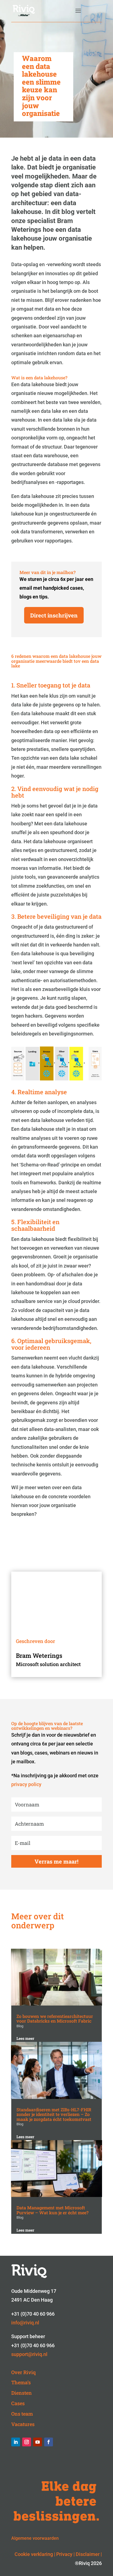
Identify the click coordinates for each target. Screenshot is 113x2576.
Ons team (22, 2414)
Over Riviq (23, 2372)
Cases (18, 2403)
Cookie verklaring (34, 2554)
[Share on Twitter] (7, 664)
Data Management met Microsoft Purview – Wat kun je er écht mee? (53, 2210)
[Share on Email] (7, 690)
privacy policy (26, 1784)
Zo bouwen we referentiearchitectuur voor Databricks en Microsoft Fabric (55, 2019)
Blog (20, 2026)
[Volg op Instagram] (27, 2442)
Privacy (64, 2554)
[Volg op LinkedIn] (16, 2442)
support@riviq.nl (29, 2354)
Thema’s (21, 2382)
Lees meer (25, 2038)
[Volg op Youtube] (38, 2442)
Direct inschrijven (54, 615)
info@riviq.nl (25, 2323)
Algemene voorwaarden (35, 2538)
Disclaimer (88, 2554)
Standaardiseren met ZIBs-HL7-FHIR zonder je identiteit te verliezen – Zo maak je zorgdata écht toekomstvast (54, 2114)
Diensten (22, 2393)
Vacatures (23, 2424)
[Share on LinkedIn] (7, 651)
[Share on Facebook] (7, 677)
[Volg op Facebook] (49, 2442)
